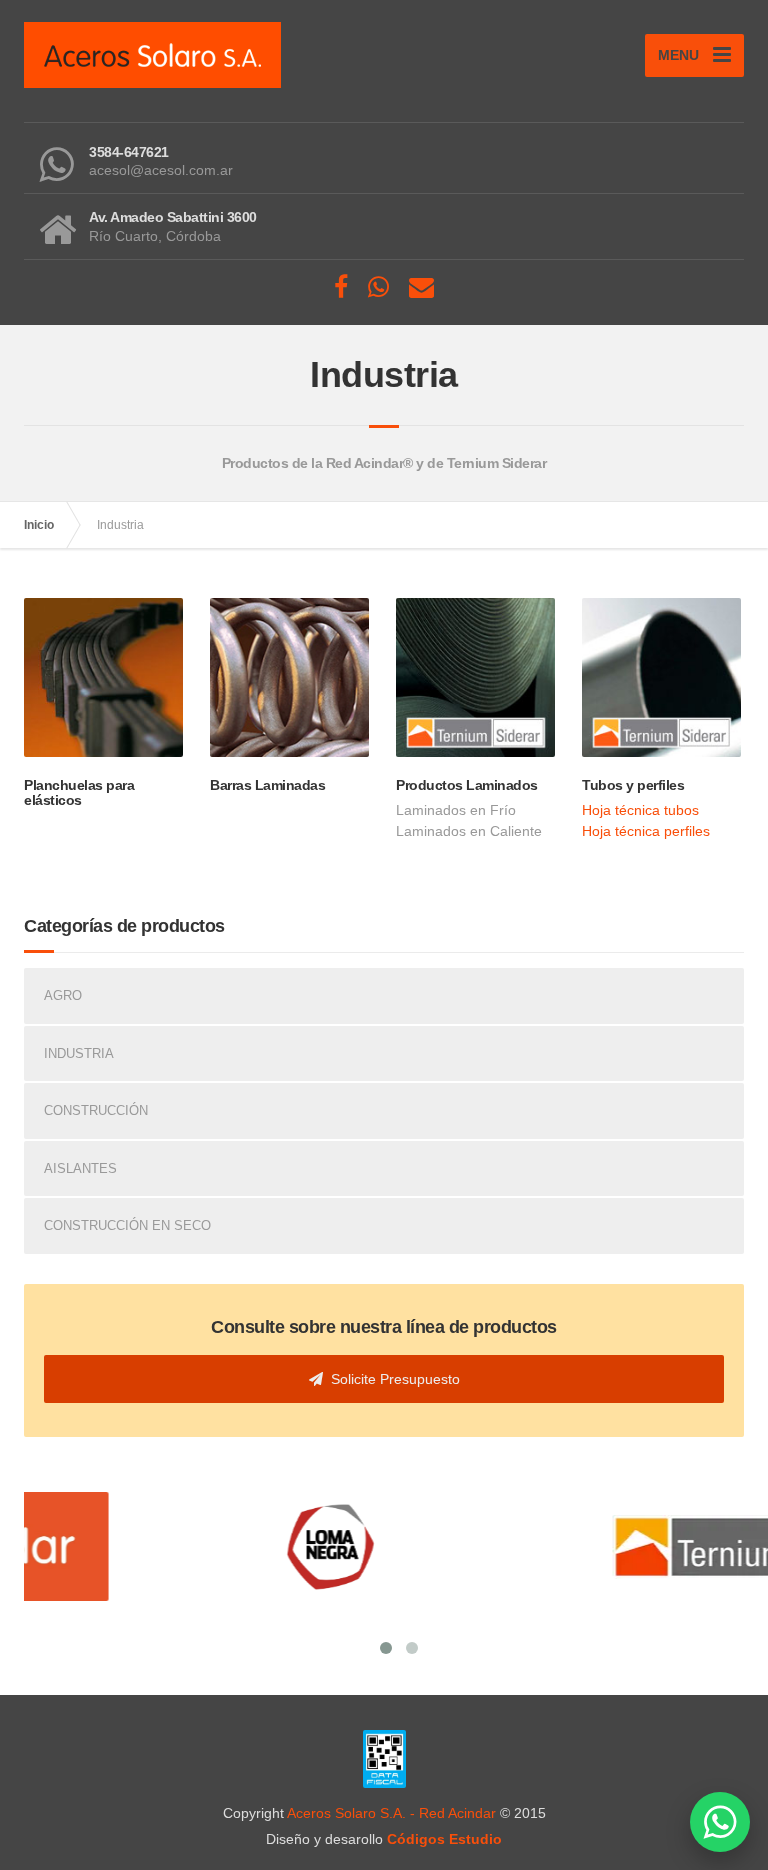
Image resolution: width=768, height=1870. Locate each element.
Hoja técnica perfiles (646, 831)
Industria (79, 1053)
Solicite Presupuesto (391, 1379)
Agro (63, 995)
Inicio (39, 525)
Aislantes (80, 1168)
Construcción (96, 1110)
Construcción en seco (127, 1225)
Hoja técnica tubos (640, 810)
